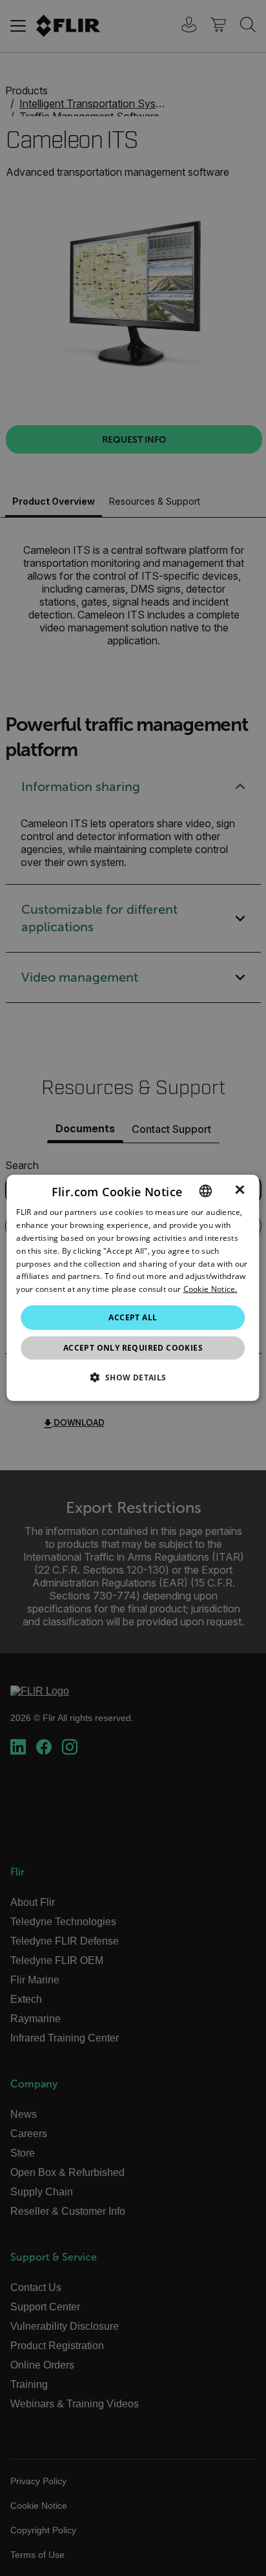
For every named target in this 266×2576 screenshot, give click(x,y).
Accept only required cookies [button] (133, 1348)
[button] (133, 1377)
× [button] (240, 1190)
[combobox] (206, 1191)
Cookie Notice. (210, 1289)
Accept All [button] (133, 1317)
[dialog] (133, 1288)
